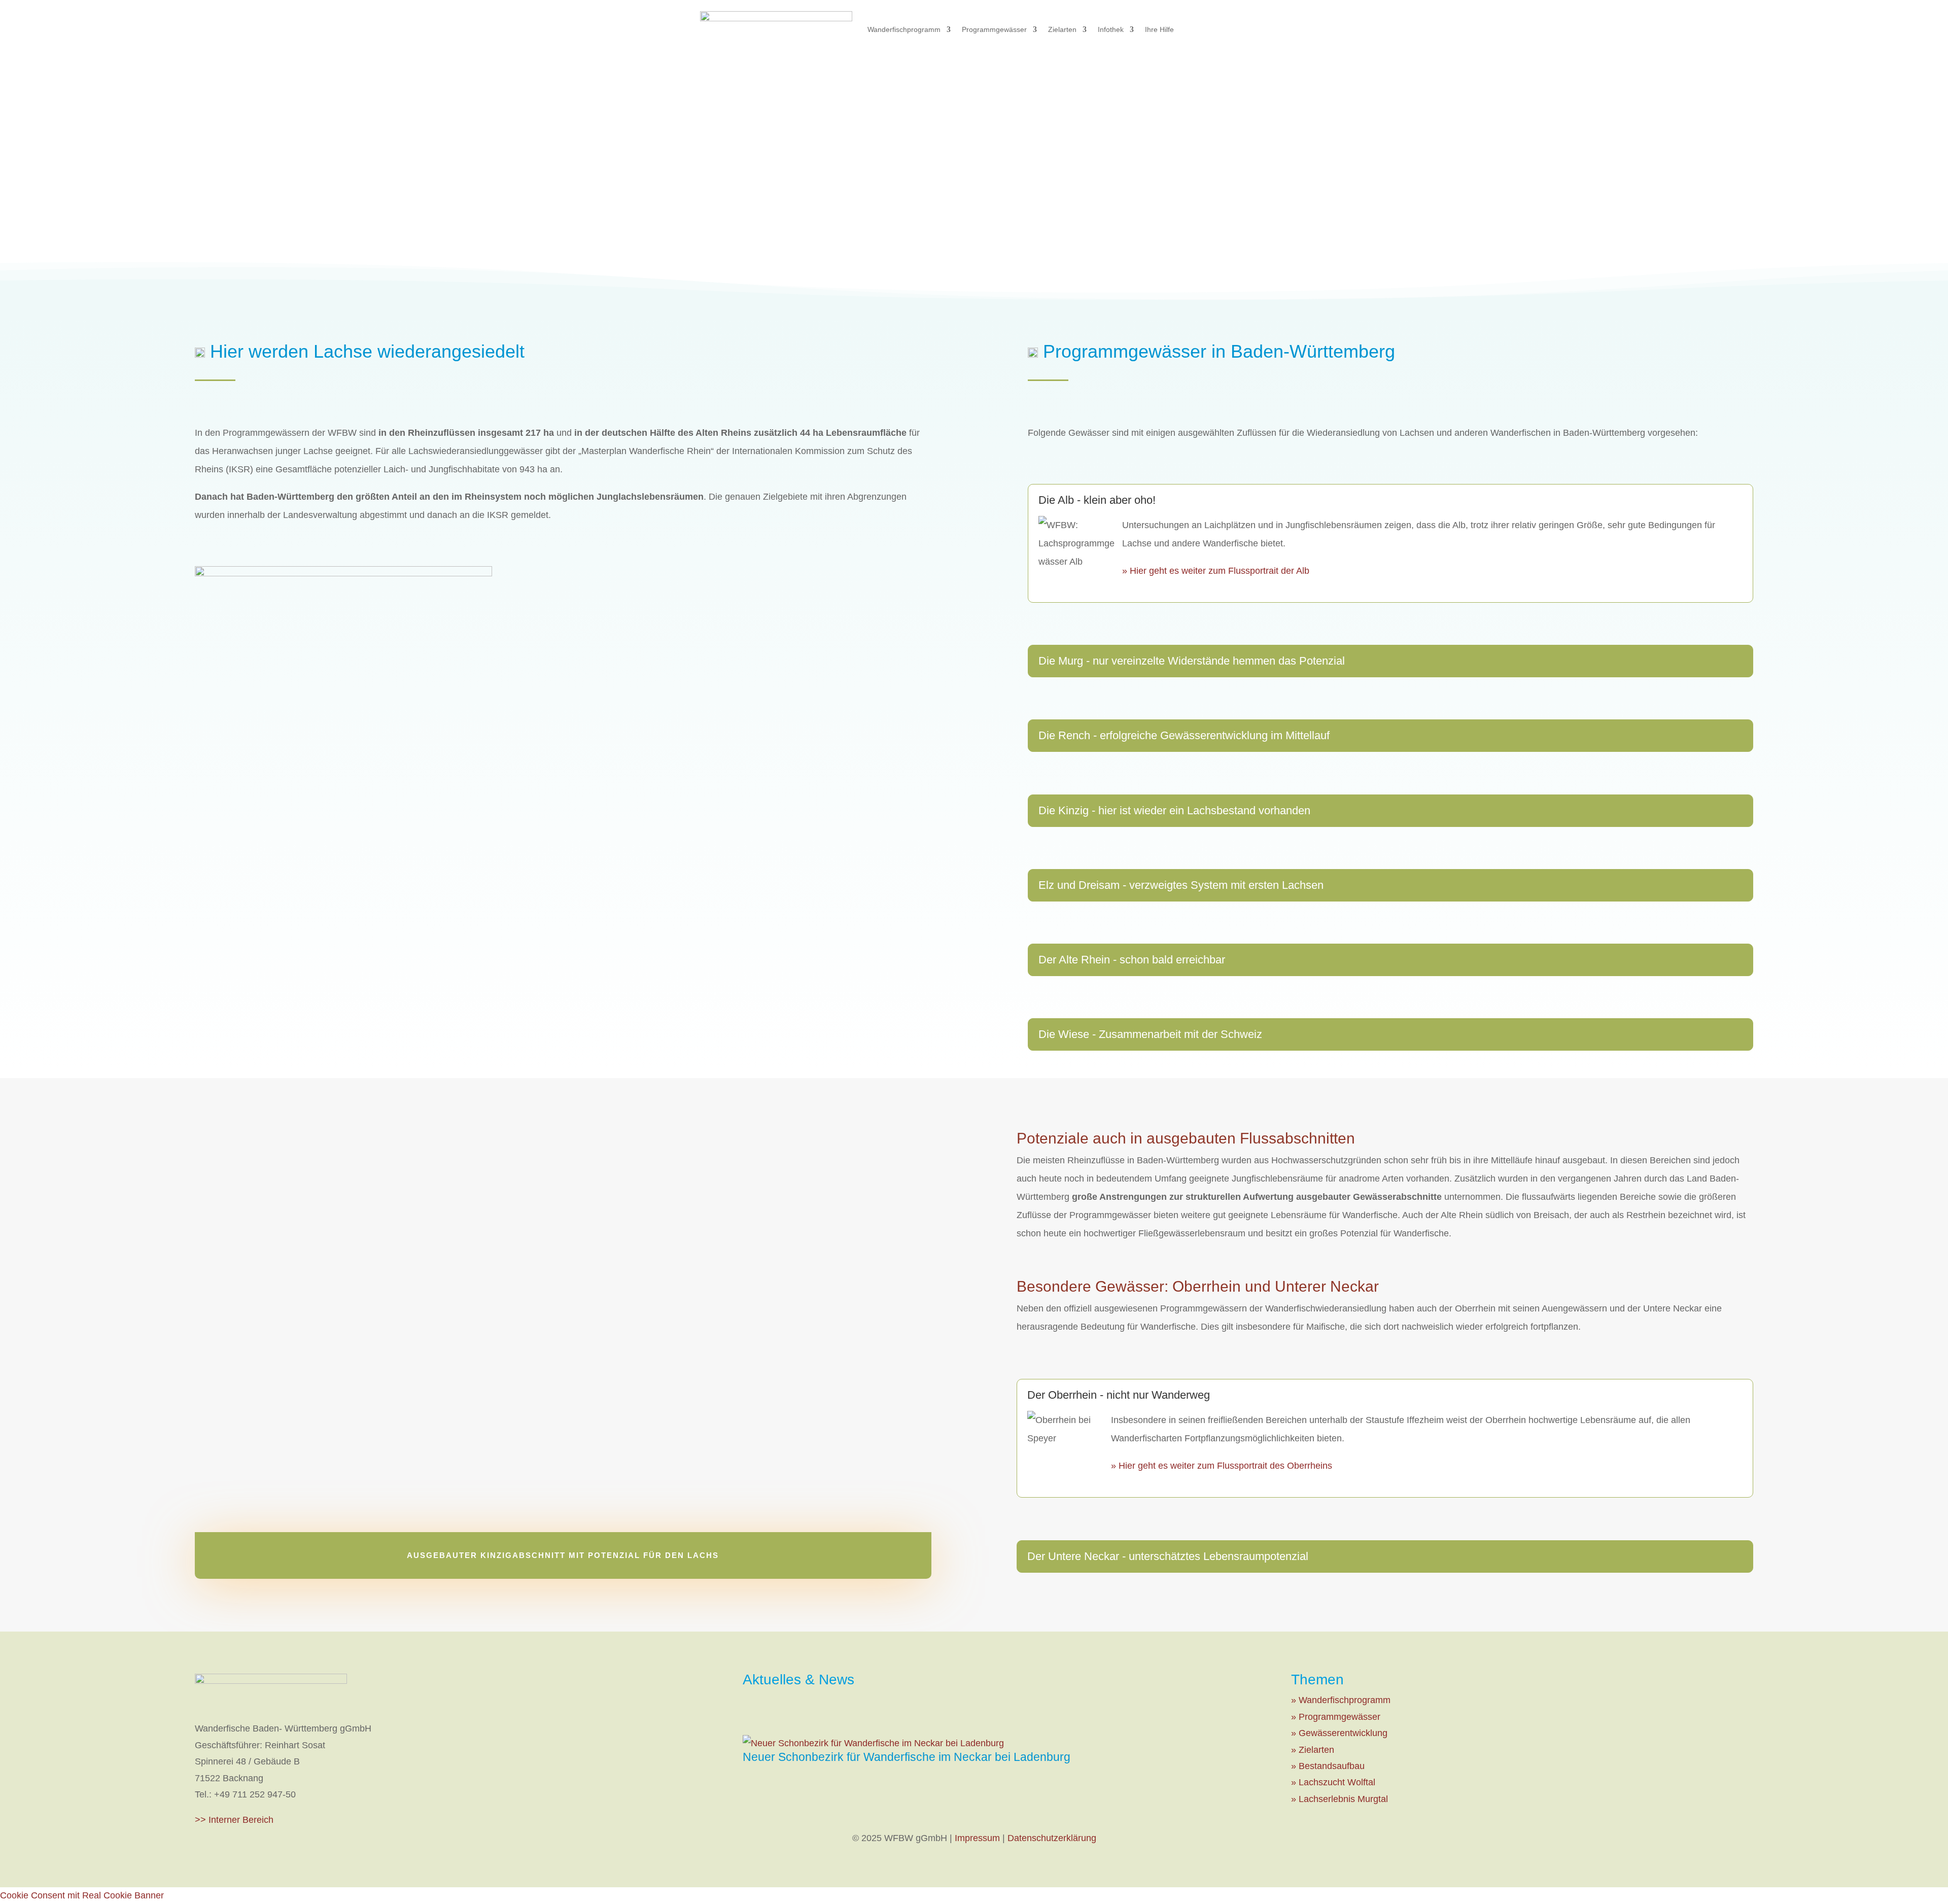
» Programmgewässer (1336, 1717)
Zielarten (1062, 29)
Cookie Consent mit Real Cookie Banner (82, 1895)
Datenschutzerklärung (1052, 1838)
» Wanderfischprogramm (1341, 1700)
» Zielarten (1313, 1750)
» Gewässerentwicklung (1339, 1733)
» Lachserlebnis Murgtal (1340, 1799)
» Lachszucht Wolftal (1333, 1782)
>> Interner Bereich (234, 1820)
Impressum (977, 1838)
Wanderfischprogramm (904, 29)
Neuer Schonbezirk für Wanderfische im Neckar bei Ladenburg (907, 1757)
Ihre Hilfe (1159, 29)
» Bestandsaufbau (1328, 1766)
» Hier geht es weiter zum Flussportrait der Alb (1216, 571)
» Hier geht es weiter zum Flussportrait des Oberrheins (1222, 1466)
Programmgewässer (994, 29)
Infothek (1111, 29)
